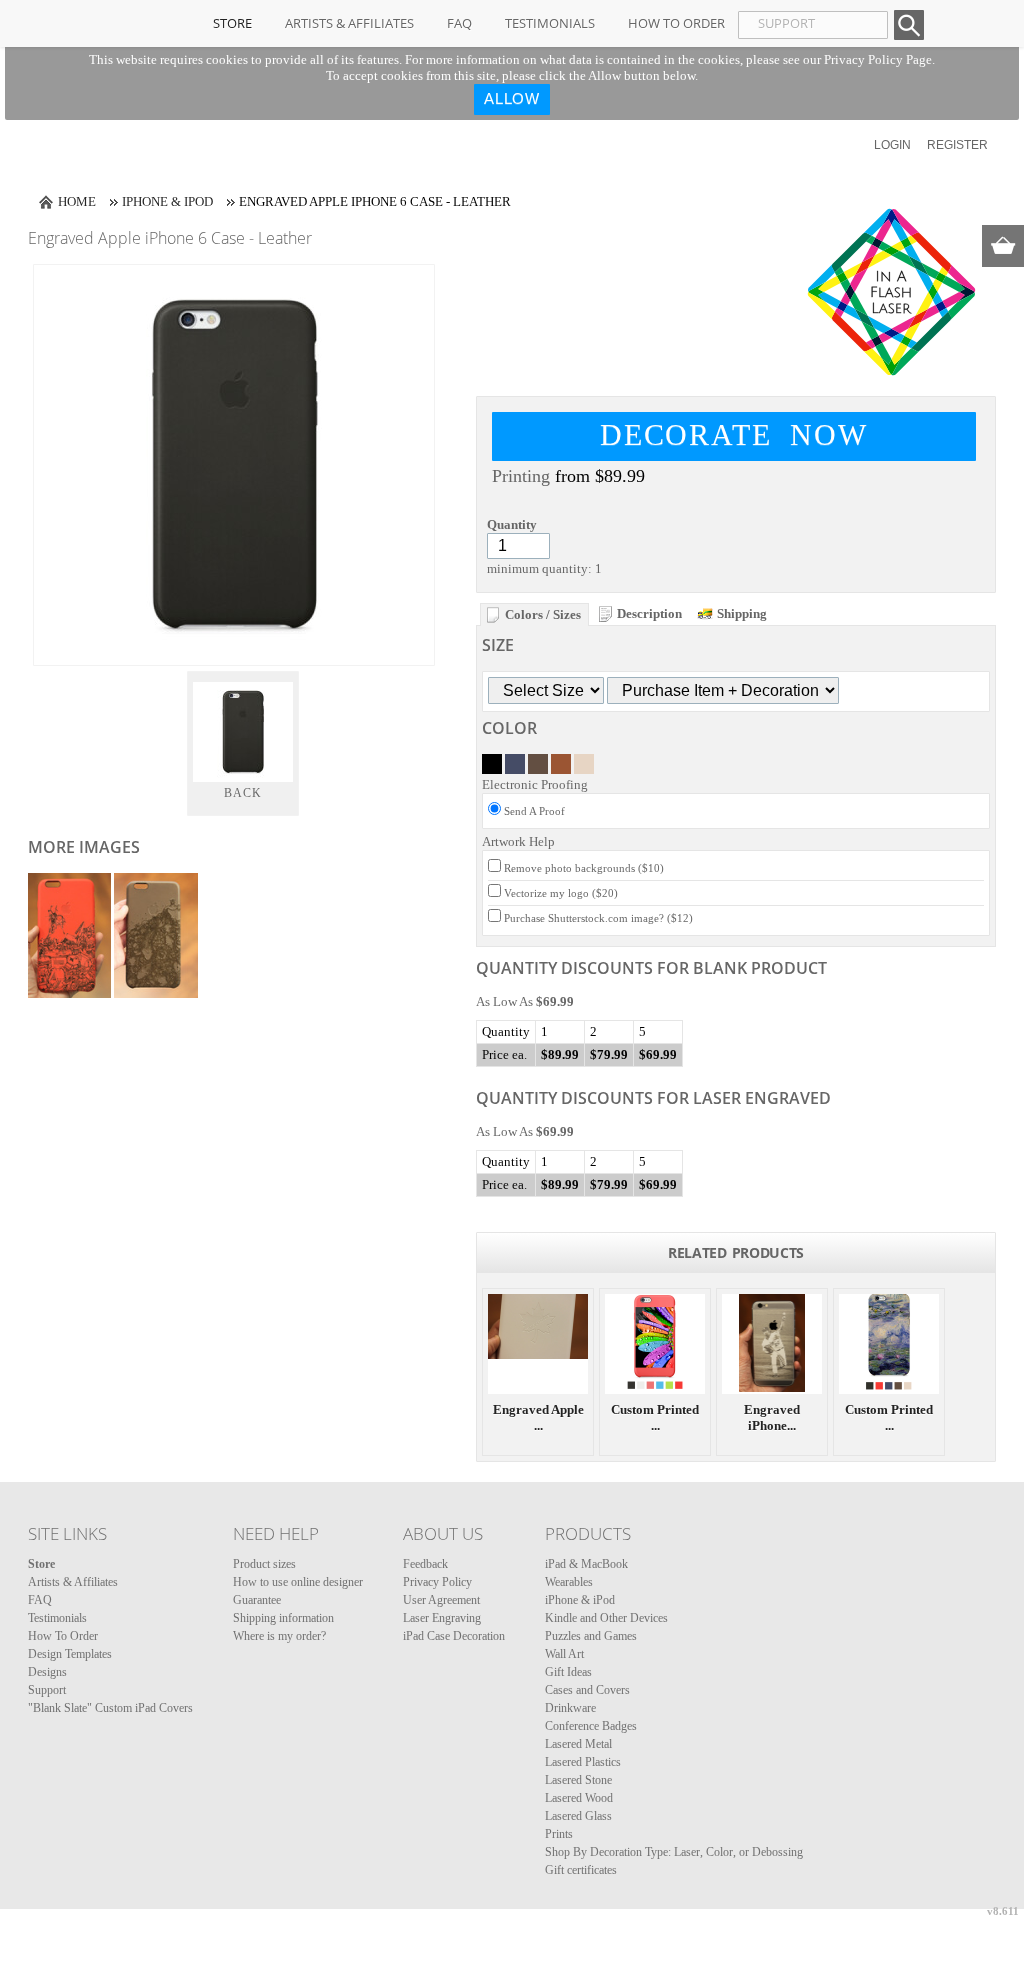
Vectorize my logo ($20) (561, 893)
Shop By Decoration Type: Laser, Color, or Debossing (674, 1852)
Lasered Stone (578, 1780)
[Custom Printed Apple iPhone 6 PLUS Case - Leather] (889, 1344)
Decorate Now (734, 434)
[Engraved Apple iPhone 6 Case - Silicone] (538, 1344)
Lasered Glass (578, 1816)
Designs (47, 1672)
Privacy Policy (437, 1582)
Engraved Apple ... (538, 1417)
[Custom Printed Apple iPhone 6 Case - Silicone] (655, 1344)
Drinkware (570, 1708)
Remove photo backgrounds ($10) (584, 868)
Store (232, 23)
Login (892, 145)
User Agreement (441, 1600)
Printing (521, 476)
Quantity (512, 524)
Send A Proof (534, 811)
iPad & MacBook (586, 1564)
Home (77, 201)
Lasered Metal (578, 1744)
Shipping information (283, 1618)
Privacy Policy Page (878, 59)
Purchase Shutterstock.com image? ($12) (598, 918)
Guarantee (257, 1600)
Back (243, 793)
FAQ (459, 23)
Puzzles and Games (591, 1636)
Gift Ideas (568, 1672)
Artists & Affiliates (349, 23)
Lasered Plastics (583, 1762)
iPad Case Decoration (454, 1636)
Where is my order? (279, 1636)
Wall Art (564, 1654)
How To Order (676, 23)
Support (47, 1690)
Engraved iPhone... (772, 1417)
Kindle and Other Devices (606, 1618)
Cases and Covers (587, 1690)
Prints (559, 1834)
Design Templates (70, 1654)
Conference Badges (591, 1726)
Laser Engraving (442, 1618)
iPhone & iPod (167, 201)
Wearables (569, 1582)
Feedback (425, 1564)
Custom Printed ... (655, 1417)
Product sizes (264, 1564)
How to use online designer (298, 1582)
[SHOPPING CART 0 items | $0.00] (1003, 246)
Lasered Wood (579, 1798)
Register (957, 145)
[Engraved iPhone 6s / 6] (772, 1344)
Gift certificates (581, 1870)
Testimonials (550, 23)
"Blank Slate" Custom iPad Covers (110, 1708)
